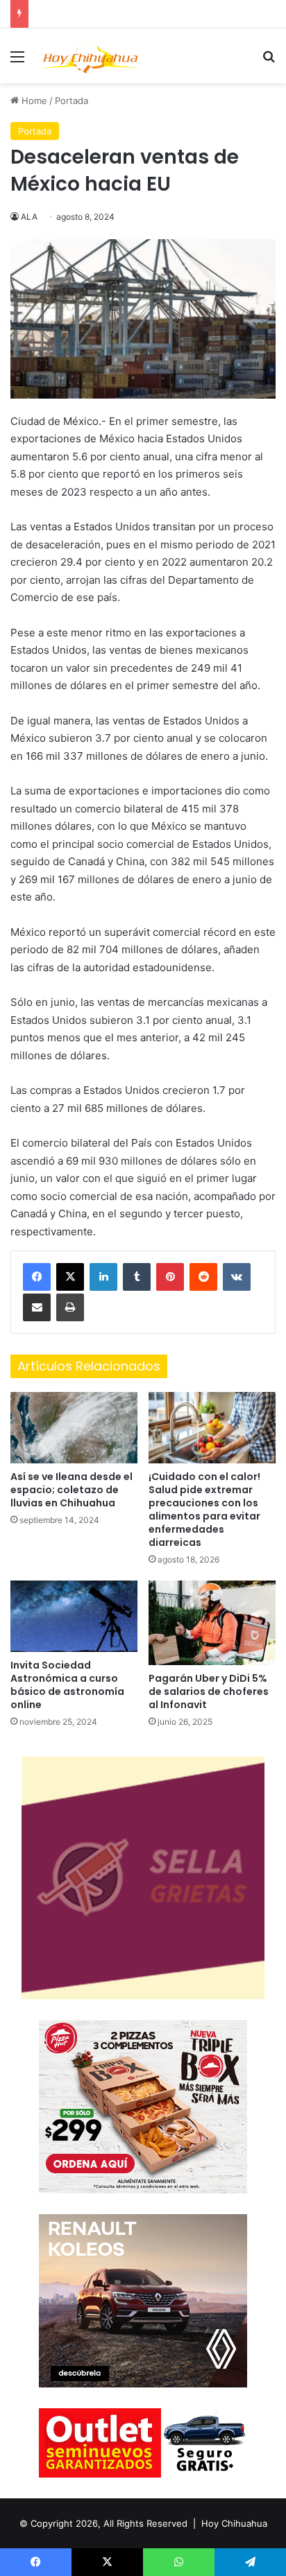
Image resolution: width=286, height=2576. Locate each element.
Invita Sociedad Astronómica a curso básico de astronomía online (67, 1685)
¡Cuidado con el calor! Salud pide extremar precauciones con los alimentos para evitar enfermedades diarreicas (204, 1509)
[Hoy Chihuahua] (90, 56)
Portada (71, 101)
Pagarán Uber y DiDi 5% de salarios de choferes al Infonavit (209, 1691)
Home (33, 101)
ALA (29, 217)
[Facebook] (37, 1277)
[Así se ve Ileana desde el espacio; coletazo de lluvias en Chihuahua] (74, 1428)
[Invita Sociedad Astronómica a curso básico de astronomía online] (74, 1616)
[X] (70, 1277)
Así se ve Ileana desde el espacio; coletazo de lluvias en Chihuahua (71, 1490)
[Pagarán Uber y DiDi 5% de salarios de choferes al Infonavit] (212, 1623)
